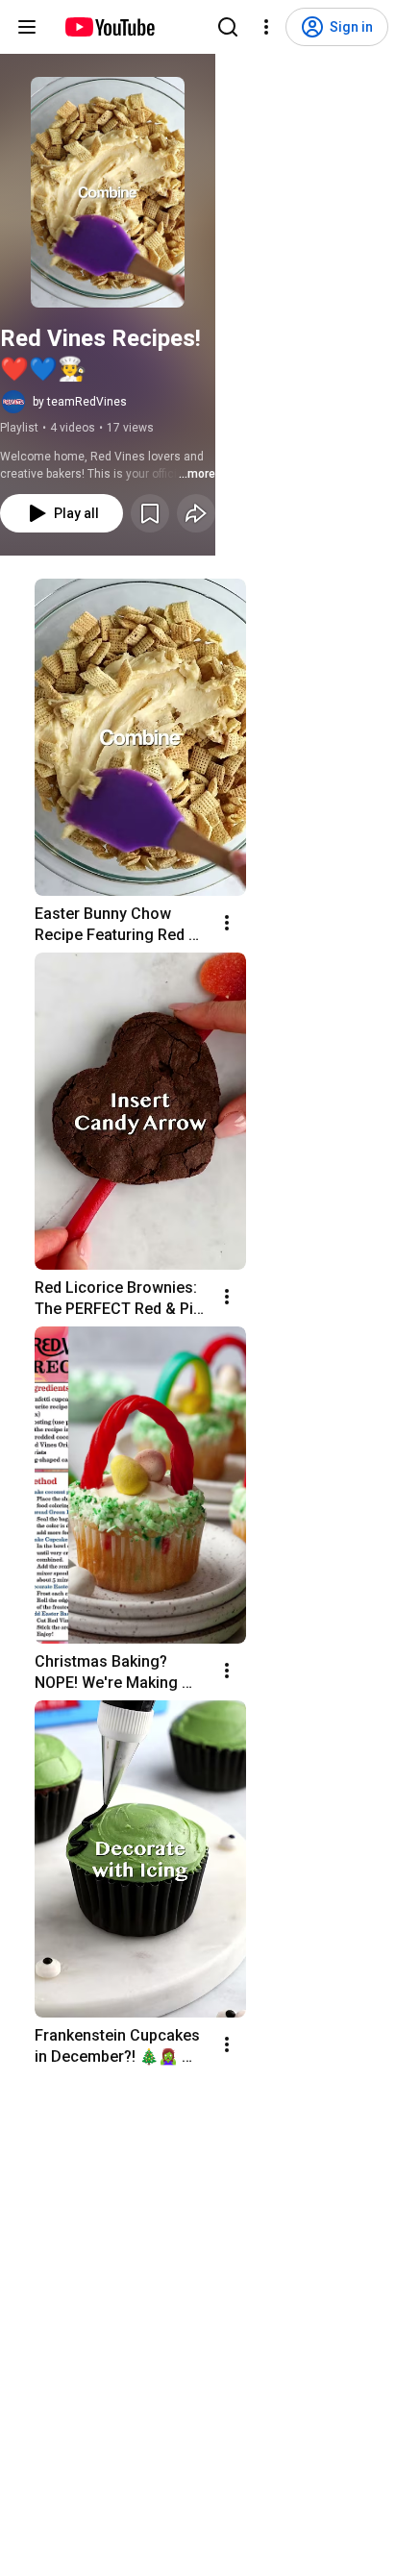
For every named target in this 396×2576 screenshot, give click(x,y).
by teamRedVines (80, 402)
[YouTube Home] (109, 27)
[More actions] (227, 923)
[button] (108, 192)
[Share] (196, 513)
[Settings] (266, 27)
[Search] (228, 27)
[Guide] (27, 27)
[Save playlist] (150, 513)
